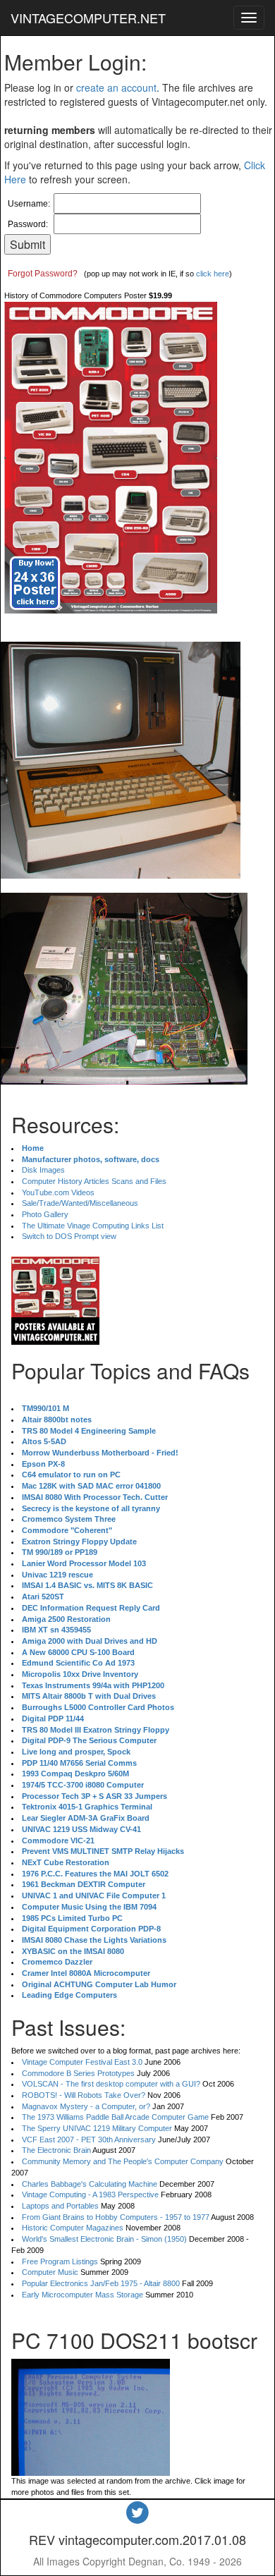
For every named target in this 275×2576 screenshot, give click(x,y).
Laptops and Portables (60, 2206)
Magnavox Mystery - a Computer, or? (86, 2106)
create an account (116, 87)
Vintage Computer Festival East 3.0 (82, 2062)
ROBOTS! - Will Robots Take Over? (84, 2095)
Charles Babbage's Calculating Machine (90, 2184)
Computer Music (50, 2272)
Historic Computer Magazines (73, 2228)
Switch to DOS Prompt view (69, 1236)
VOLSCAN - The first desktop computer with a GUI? (111, 2084)
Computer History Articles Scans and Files (94, 1181)
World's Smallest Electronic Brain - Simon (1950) (104, 2239)
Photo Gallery (45, 1214)
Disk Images (43, 1170)
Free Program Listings (60, 2261)
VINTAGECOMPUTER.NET (88, 18)
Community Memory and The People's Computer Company (123, 2161)
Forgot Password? (43, 274)
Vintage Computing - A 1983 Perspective (90, 2195)
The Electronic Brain (56, 2150)
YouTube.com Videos (58, 1192)
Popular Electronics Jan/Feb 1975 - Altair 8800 (101, 2283)
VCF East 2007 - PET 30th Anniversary (89, 2139)
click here (213, 274)
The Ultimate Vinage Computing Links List (93, 1226)
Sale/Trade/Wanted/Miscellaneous (80, 1203)
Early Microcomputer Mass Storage (82, 2295)
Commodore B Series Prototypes (78, 2073)
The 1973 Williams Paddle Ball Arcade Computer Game (115, 2117)
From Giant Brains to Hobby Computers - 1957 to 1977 (116, 2217)
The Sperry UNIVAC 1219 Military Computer (97, 2128)
